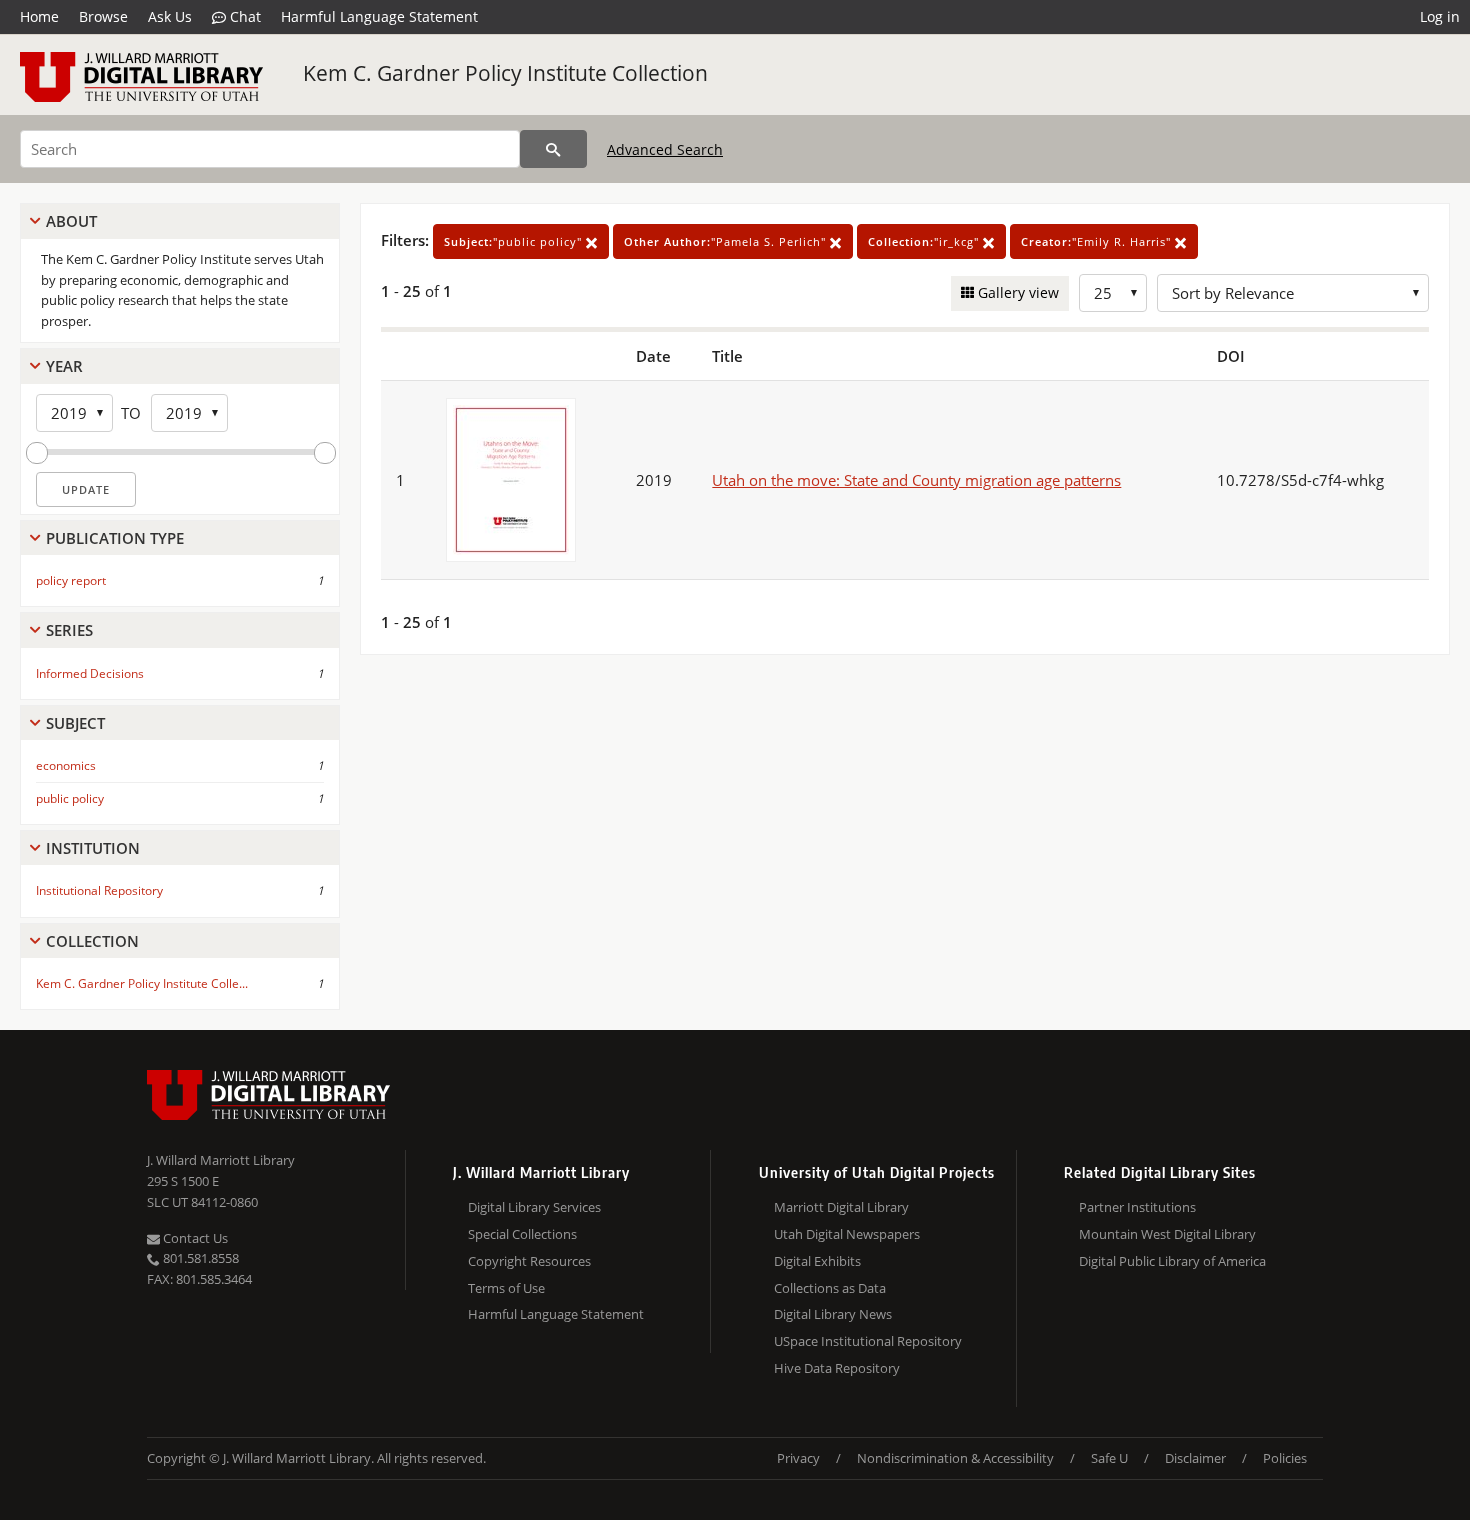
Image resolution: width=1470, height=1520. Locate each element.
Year (64, 366)
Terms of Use (506, 1288)
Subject (75, 723)
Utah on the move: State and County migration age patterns (916, 480)
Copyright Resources (529, 1261)
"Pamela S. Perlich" (727, 241)
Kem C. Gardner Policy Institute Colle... (142, 983)
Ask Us (170, 16)
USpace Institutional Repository (868, 1341)
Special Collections (522, 1234)
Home (39, 16)
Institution (93, 848)
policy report (71, 580)
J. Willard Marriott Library (221, 1160)
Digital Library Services (534, 1207)
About (71, 221)
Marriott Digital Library (841, 1207)
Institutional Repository (99, 890)
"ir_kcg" (925, 241)
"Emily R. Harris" (1098, 241)
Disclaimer (1195, 1458)
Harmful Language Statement (379, 16)
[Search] (553, 149)
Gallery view (1016, 292)
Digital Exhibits (817, 1261)
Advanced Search (665, 149)
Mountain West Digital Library (1167, 1234)
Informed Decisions (90, 673)
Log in (1440, 16)
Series (69, 630)
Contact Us (194, 1238)
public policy (70, 798)
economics (66, 765)
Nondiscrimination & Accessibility (955, 1458)
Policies (1285, 1458)
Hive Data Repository (837, 1368)
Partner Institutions (1137, 1207)
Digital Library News (833, 1314)
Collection (92, 941)
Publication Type (115, 538)
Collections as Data (830, 1288)
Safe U (1109, 1458)
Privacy (798, 1458)
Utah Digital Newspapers (847, 1234)
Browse (103, 16)
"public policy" (515, 241)
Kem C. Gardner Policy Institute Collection (505, 73)
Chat (243, 16)
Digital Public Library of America (1172, 1261)
